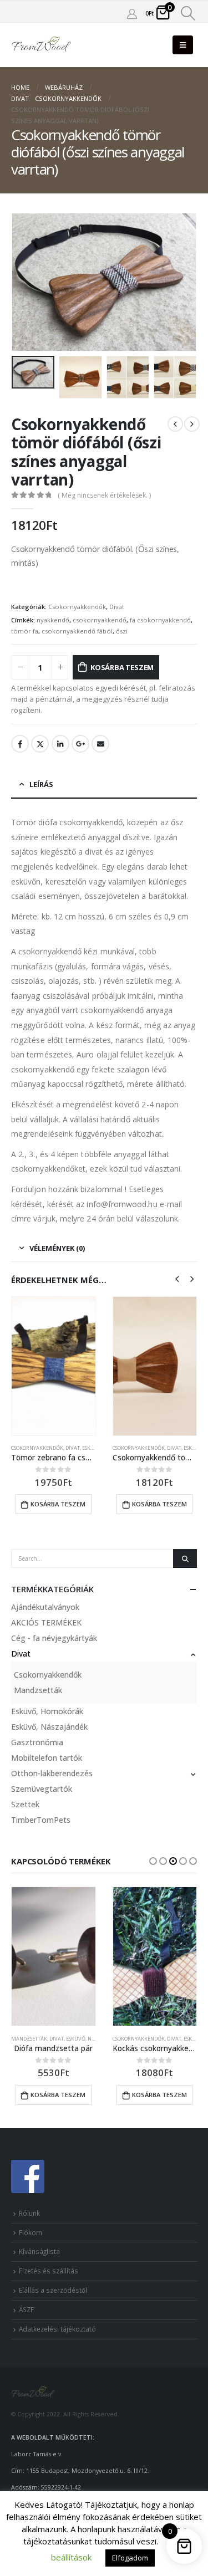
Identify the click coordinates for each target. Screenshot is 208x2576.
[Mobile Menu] (183, 45)
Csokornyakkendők (77, 607)
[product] (54, 1366)
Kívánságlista (39, 2251)
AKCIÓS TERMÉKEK (46, 1622)
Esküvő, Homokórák (47, 1711)
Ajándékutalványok (45, 1607)
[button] (153, 1861)
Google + (80, 744)
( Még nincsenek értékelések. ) (104, 495)
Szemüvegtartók (42, 1789)
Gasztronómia (37, 1742)
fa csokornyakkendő (160, 620)
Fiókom (31, 2232)
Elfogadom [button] (130, 2558)
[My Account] (132, 13)
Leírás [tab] (41, 784)
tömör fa (25, 631)
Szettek (25, 1804)
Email (100, 744)
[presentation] (25, 282)
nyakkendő (53, 620)
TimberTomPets (41, 1820)
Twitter (40, 744)
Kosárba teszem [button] (58, 1504)
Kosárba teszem (122, 667)
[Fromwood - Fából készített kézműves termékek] (42, 45)
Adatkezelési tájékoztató (57, 2329)
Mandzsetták (38, 1690)
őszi (122, 631)
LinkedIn (60, 744)
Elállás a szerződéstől (53, 2290)
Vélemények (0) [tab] (57, 1248)
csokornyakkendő (100, 620)
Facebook (20, 744)
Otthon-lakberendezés (52, 1773)
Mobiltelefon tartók (47, 1758)
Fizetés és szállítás (49, 2271)
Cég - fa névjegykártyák (54, 1638)
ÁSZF (26, 2309)
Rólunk (29, 2213)
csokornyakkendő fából (77, 631)
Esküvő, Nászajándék (49, 1727)
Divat (117, 607)
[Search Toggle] (188, 13)
